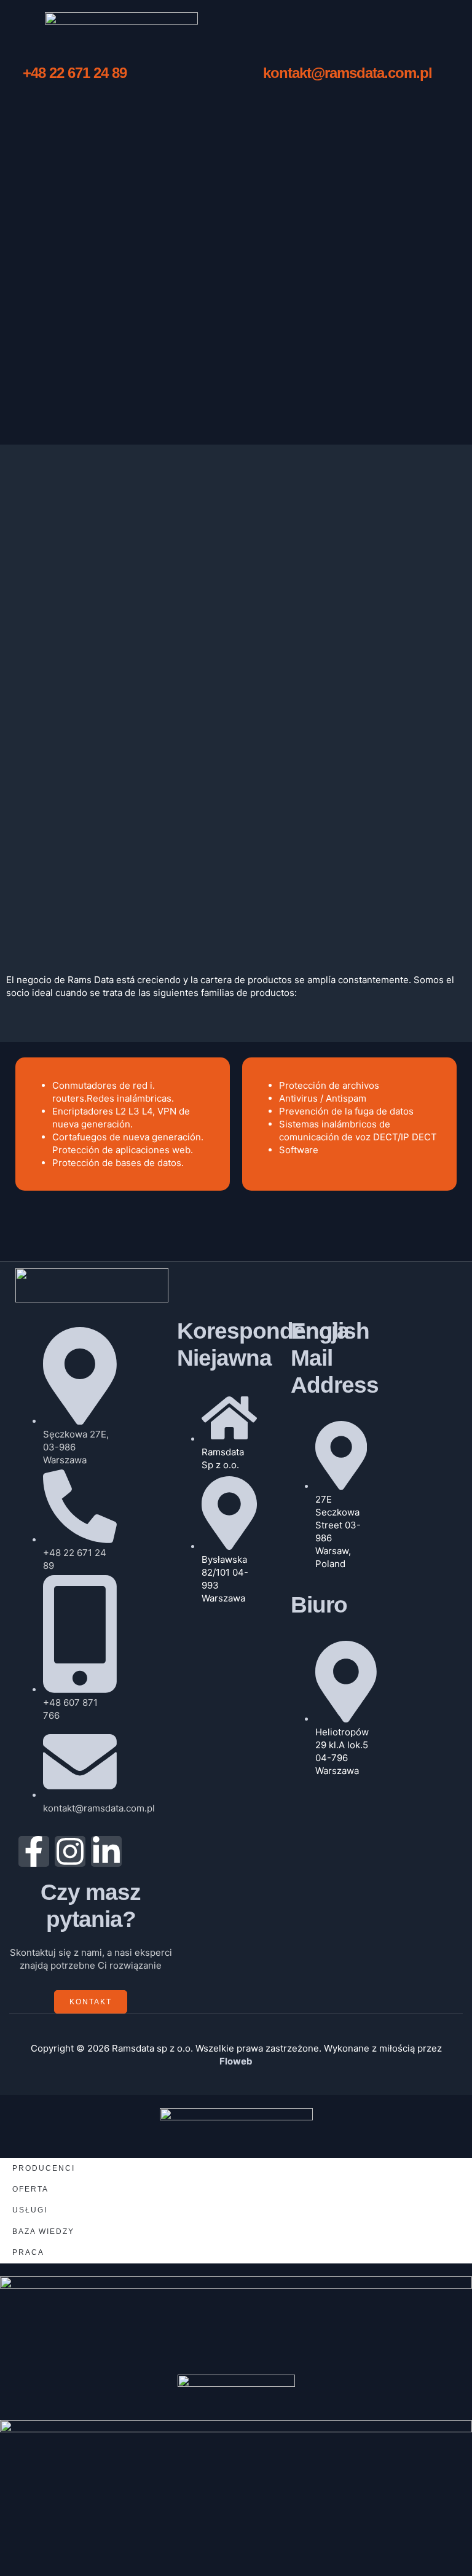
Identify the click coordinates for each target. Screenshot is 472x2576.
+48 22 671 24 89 (75, 73)
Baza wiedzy (43, 2232)
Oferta (30, 2189)
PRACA (28, 2252)
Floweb (236, 2061)
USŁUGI (30, 2210)
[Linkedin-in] (106, 1851)
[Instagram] (70, 1851)
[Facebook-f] (34, 1851)
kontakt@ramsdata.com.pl (348, 73)
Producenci (44, 2168)
